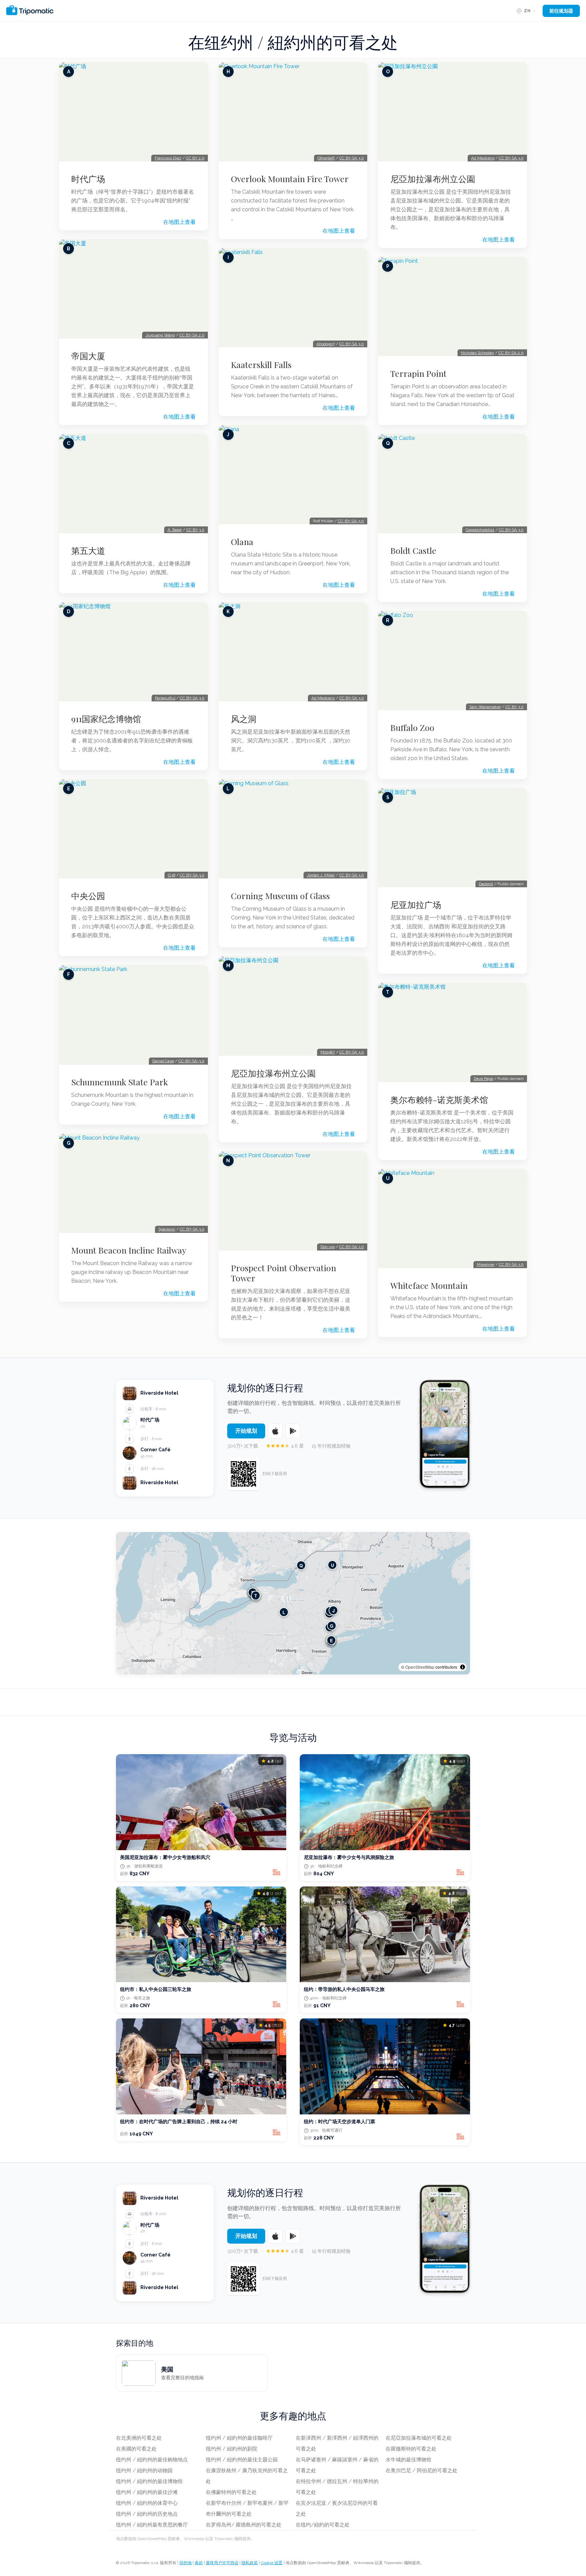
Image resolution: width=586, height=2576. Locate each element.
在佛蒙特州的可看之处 (231, 2492)
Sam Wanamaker (485, 707)
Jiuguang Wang (160, 335)
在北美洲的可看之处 (139, 2438)
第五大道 (88, 550)
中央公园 (88, 896)
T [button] (256, 1595)
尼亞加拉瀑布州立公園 (273, 1073)
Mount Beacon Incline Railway (129, 1250)
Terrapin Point (418, 373)
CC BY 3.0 (195, 530)
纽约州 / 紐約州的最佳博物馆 (149, 2481)
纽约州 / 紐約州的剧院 (232, 2449)
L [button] (284, 1612)
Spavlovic (167, 1229)
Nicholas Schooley (477, 353)
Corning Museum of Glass (280, 896)
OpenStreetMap (420, 1667)
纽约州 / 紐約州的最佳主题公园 (242, 2460)
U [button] (333, 1565)
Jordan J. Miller (321, 875)
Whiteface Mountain (429, 1285)
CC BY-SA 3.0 (192, 698)
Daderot (486, 884)
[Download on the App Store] (275, 1431)
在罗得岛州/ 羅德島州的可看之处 (244, 2525)
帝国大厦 (88, 356)
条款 (199, 2563)
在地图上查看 (179, 222)
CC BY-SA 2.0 (192, 335)
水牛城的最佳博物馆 (408, 2460)
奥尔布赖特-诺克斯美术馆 (439, 1100)
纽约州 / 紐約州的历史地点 (147, 2514)
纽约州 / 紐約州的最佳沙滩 (147, 2492)
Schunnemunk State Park (120, 1082)
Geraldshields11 (480, 530)
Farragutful (165, 698)
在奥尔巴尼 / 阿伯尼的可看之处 (422, 2471)
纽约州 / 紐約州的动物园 (144, 2471)
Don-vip (328, 1247)
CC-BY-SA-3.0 (191, 1061)
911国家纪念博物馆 (106, 719)
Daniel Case (163, 1061)
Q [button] (301, 1565)
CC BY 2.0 (195, 158)
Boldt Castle (413, 550)
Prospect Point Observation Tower (284, 1273)
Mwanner (486, 1264)
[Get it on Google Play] (293, 1431)
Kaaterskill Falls (261, 365)
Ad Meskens (323, 698)
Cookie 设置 (272, 2563)
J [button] (334, 1610)
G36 (172, 875)
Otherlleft (326, 158)
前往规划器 (561, 11)
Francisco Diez (168, 158)
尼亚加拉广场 (416, 905)
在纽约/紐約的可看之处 (323, 2525)
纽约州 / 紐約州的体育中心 (147, 2503)
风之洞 (244, 719)
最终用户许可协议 (222, 2563)
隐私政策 (250, 2563)
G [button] (332, 1625)
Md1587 (328, 1052)
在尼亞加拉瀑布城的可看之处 (419, 2438)
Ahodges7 (326, 344)
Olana (242, 542)
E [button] (331, 1640)
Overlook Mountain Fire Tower (290, 179)
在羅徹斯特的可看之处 (411, 2449)
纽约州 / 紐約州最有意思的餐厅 (152, 2525)
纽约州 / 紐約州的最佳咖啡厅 (239, 2438)
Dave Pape (483, 1079)
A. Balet (175, 530)
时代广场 (88, 179)
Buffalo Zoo (412, 728)
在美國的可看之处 (136, 2449)
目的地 (185, 2563)
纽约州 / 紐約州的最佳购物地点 (152, 2460)
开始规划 (246, 1431)
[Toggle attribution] (463, 1667)
